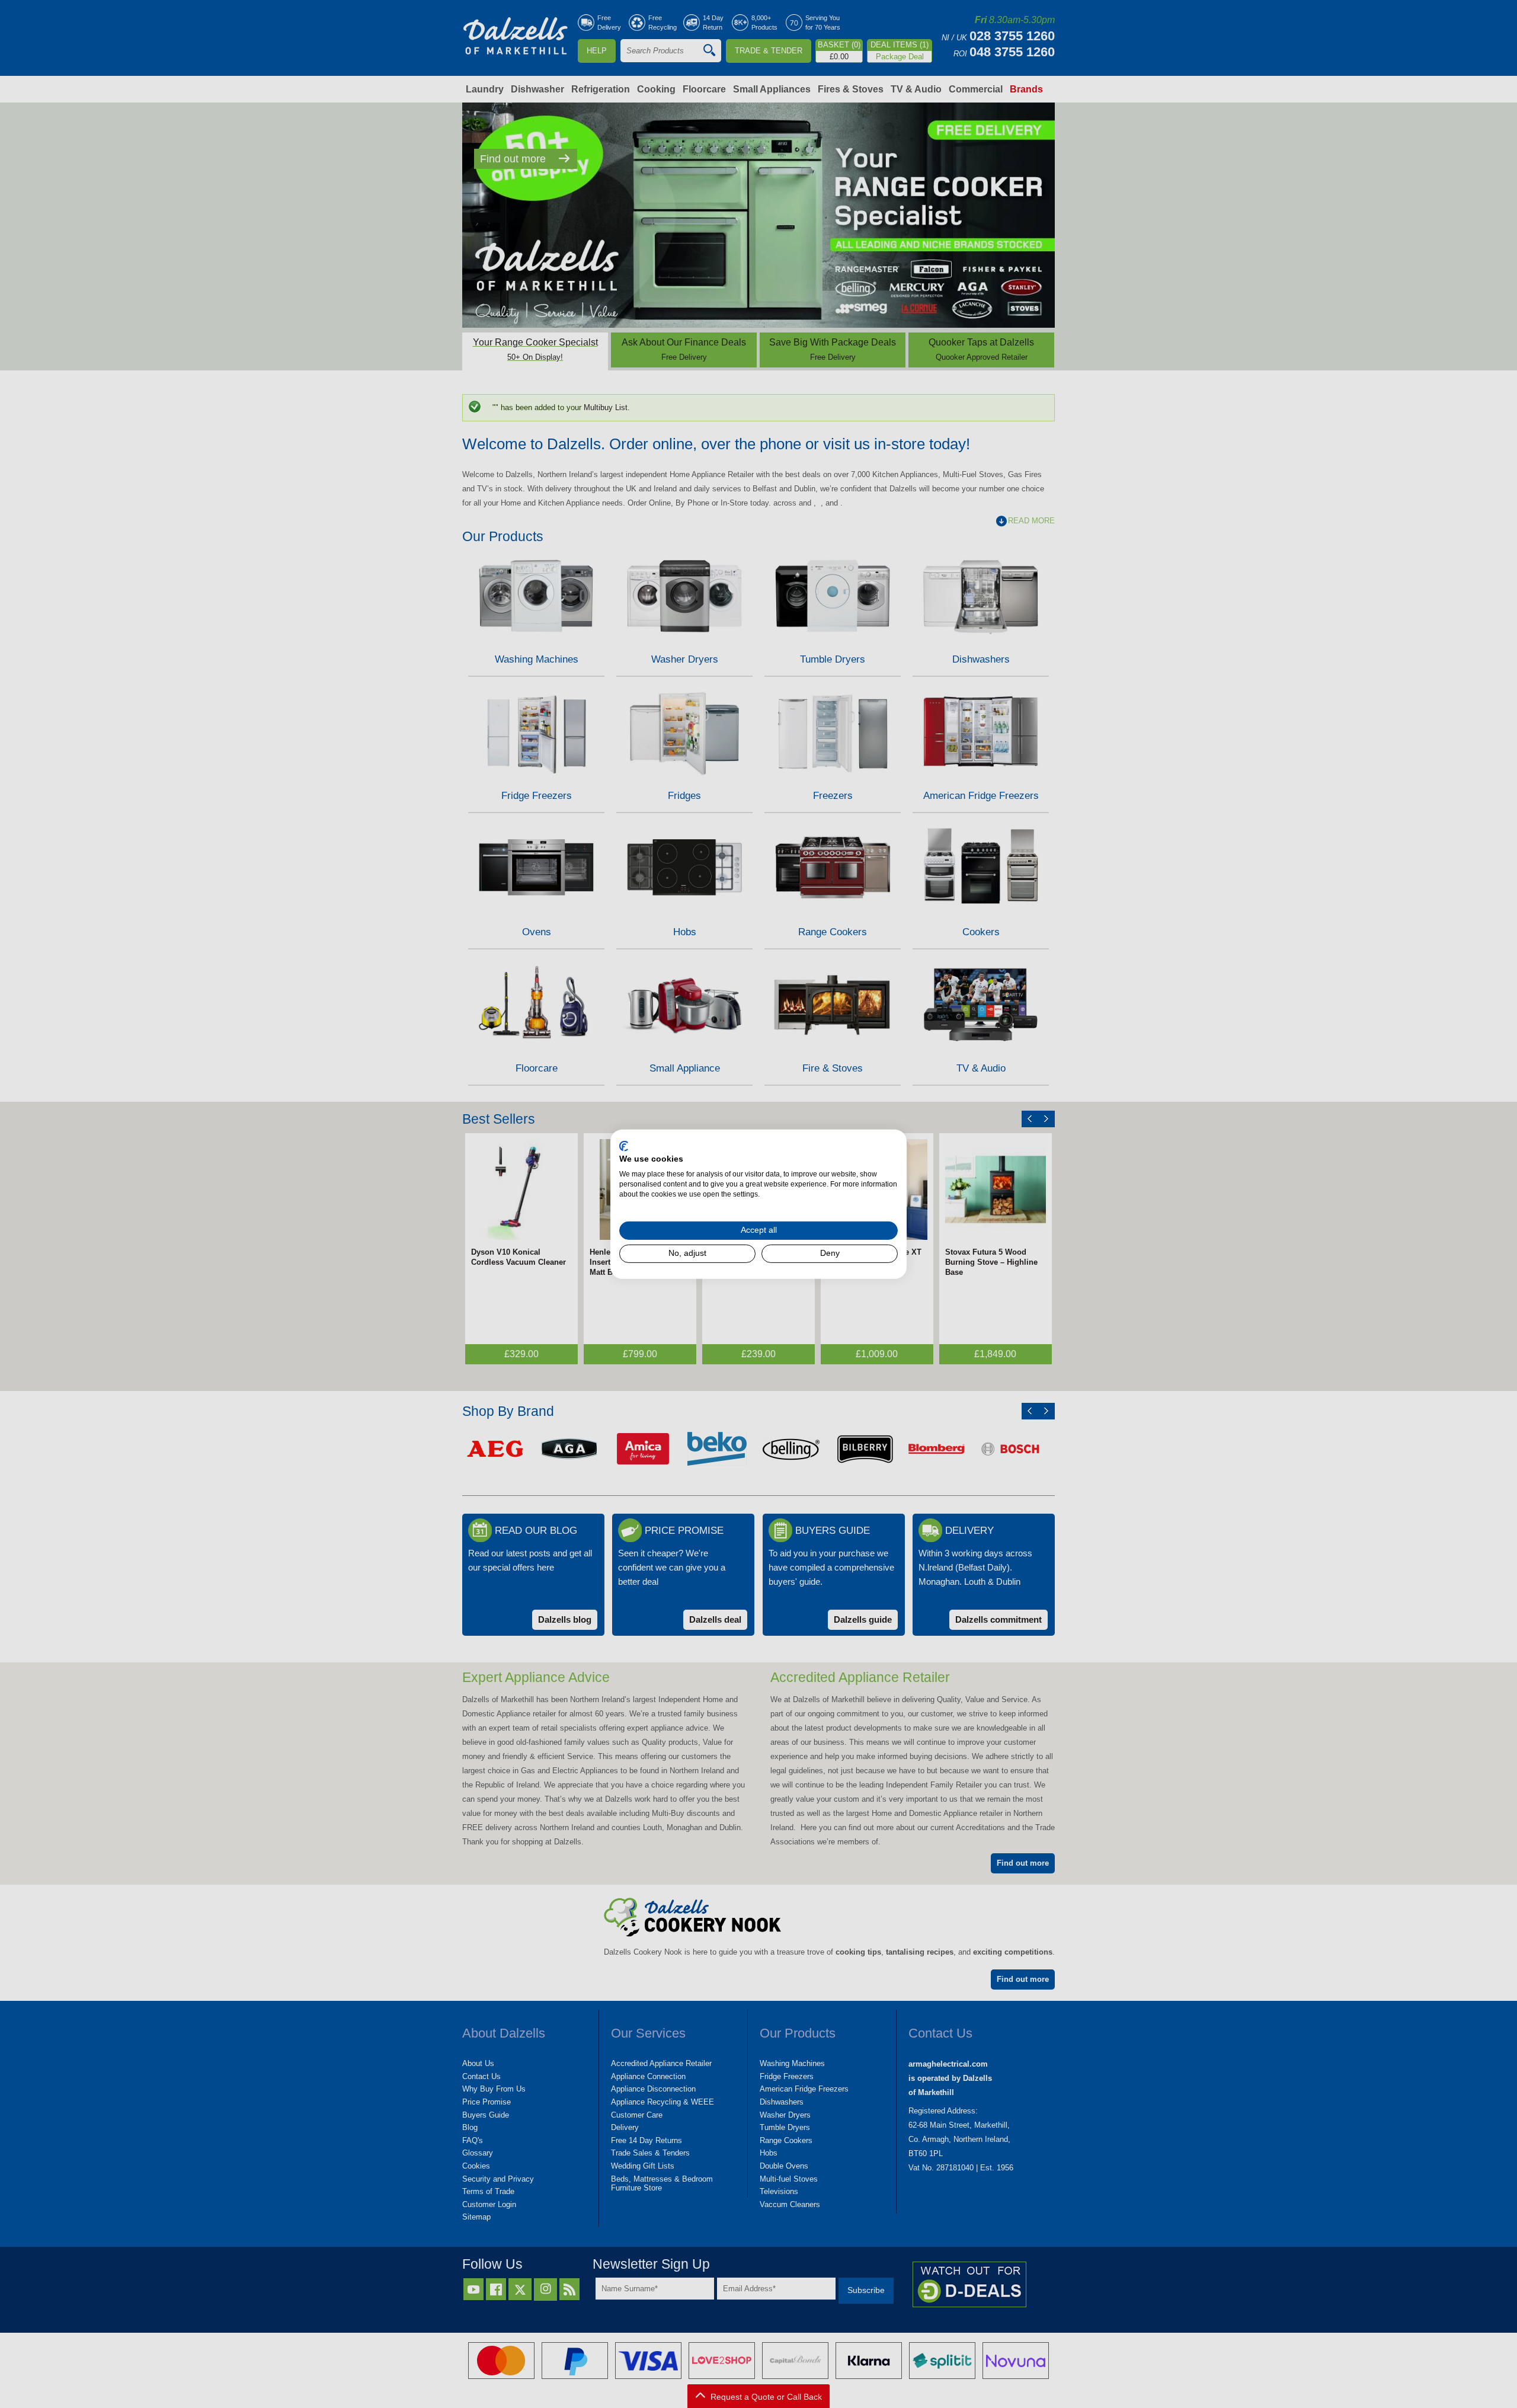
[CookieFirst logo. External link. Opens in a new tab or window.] (624, 1146)
